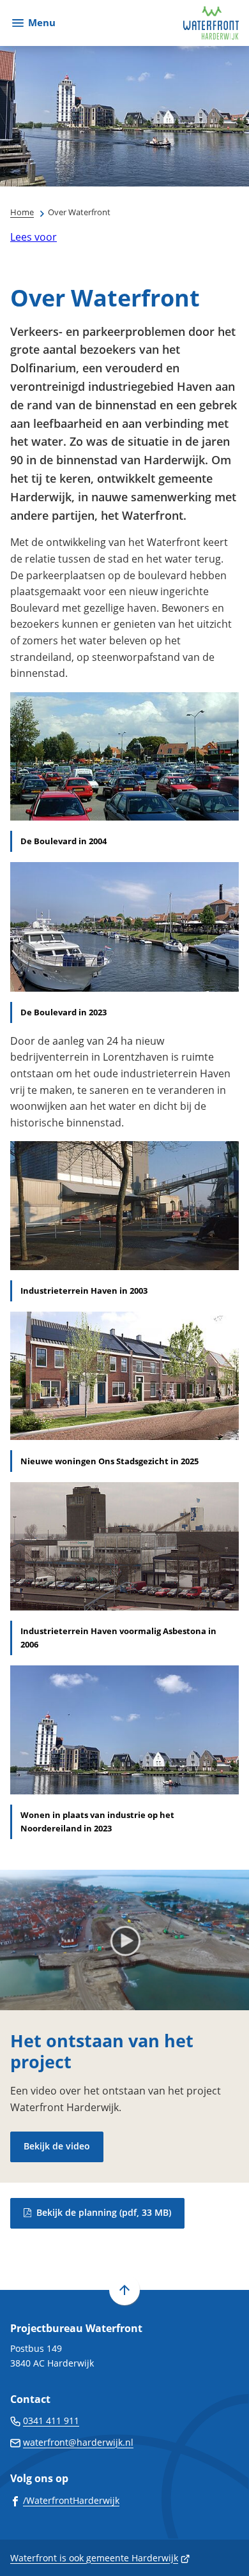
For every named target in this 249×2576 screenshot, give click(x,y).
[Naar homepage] (152, 23)
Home (22, 212)
